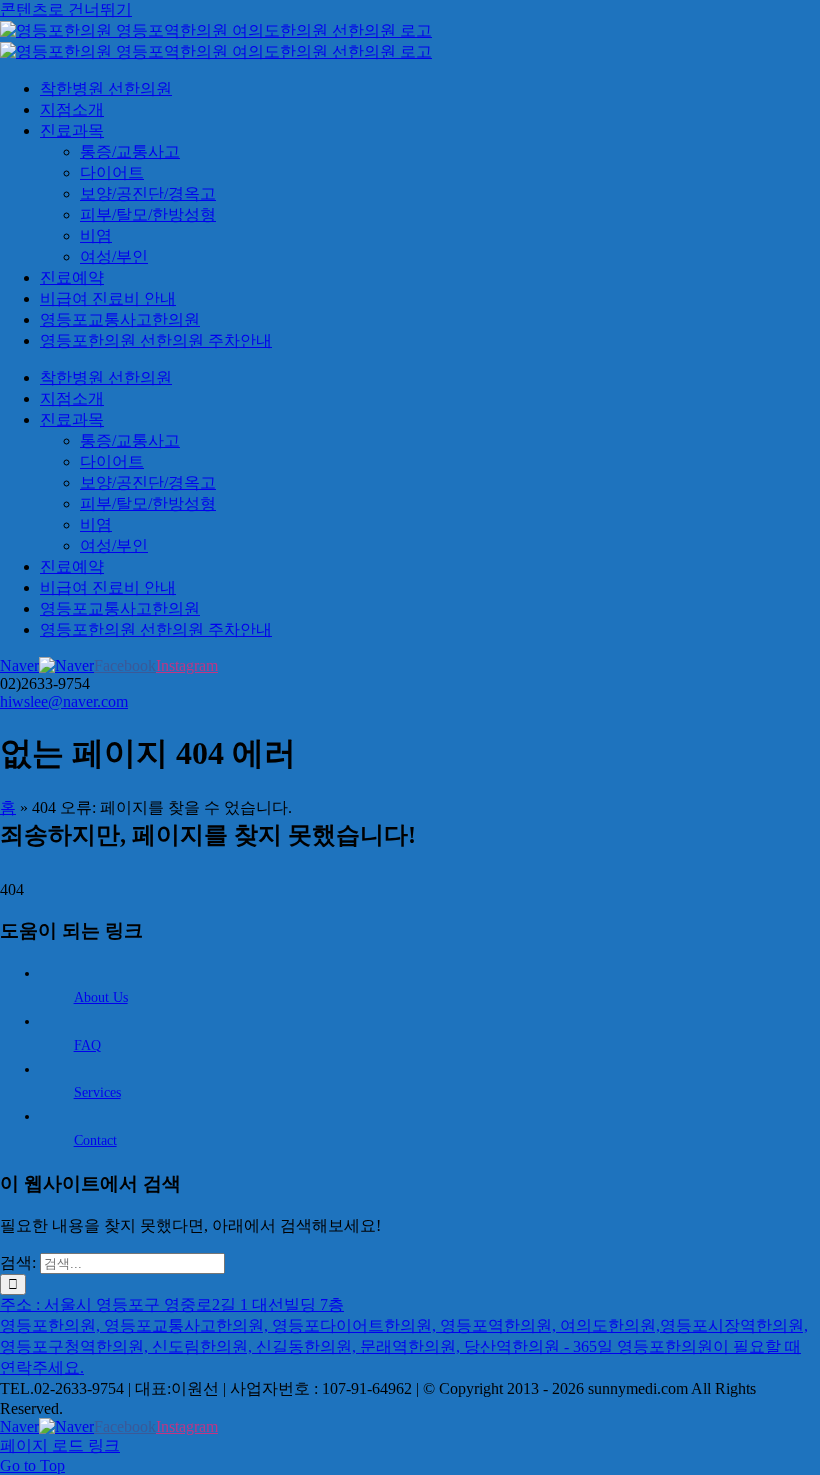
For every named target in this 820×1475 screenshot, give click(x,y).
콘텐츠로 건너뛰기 (66, 9)
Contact (95, 1140)
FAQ (87, 1045)
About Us (101, 997)
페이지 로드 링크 (60, 1445)
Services (97, 1092)
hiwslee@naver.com (64, 701)
